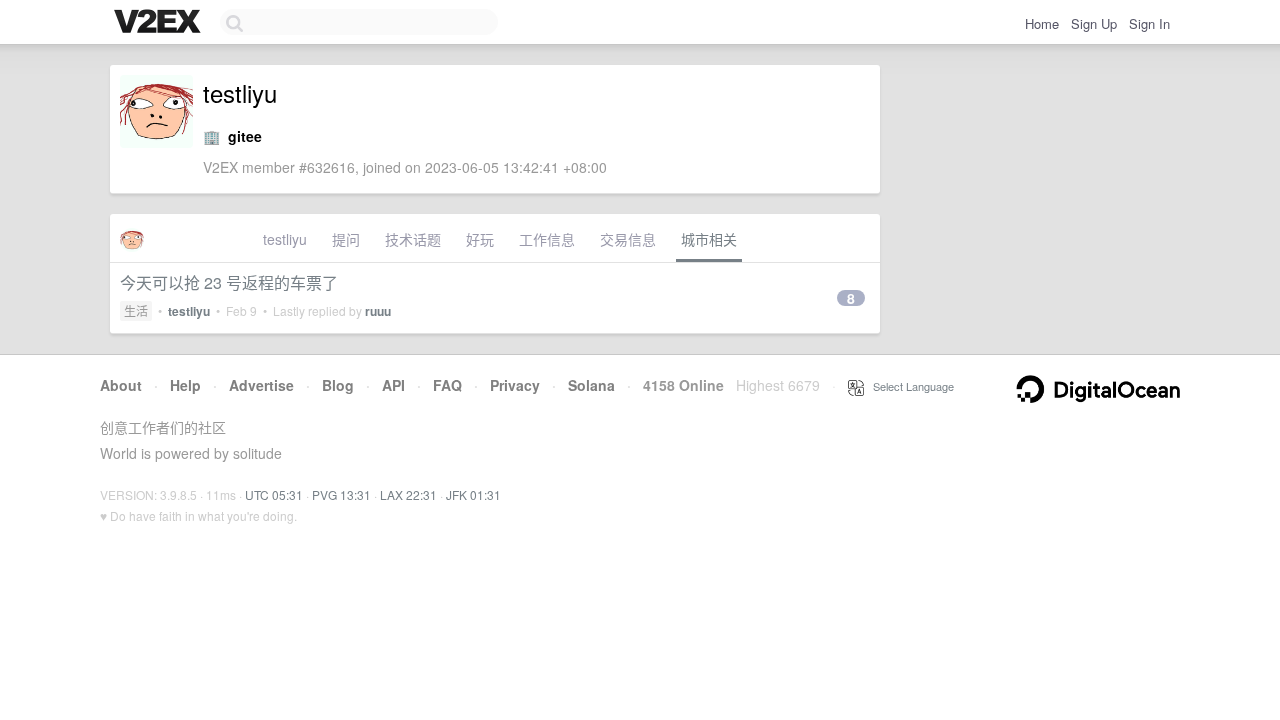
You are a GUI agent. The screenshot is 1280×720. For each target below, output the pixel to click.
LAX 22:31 (408, 494)
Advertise (261, 385)
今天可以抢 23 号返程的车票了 (229, 282)
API (393, 385)
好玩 (480, 239)
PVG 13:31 (341, 494)
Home (1042, 23)
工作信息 (547, 239)
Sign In (1149, 23)
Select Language (909, 386)
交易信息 (628, 239)
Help (185, 385)
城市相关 (709, 239)
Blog (338, 385)
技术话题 (413, 239)
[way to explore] (160, 23)
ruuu (378, 311)
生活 (136, 310)
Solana (591, 385)
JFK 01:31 (473, 494)
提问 (346, 239)
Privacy (515, 385)
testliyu (285, 239)
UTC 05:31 (274, 494)
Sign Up (1094, 23)
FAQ (447, 385)
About (121, 385)
